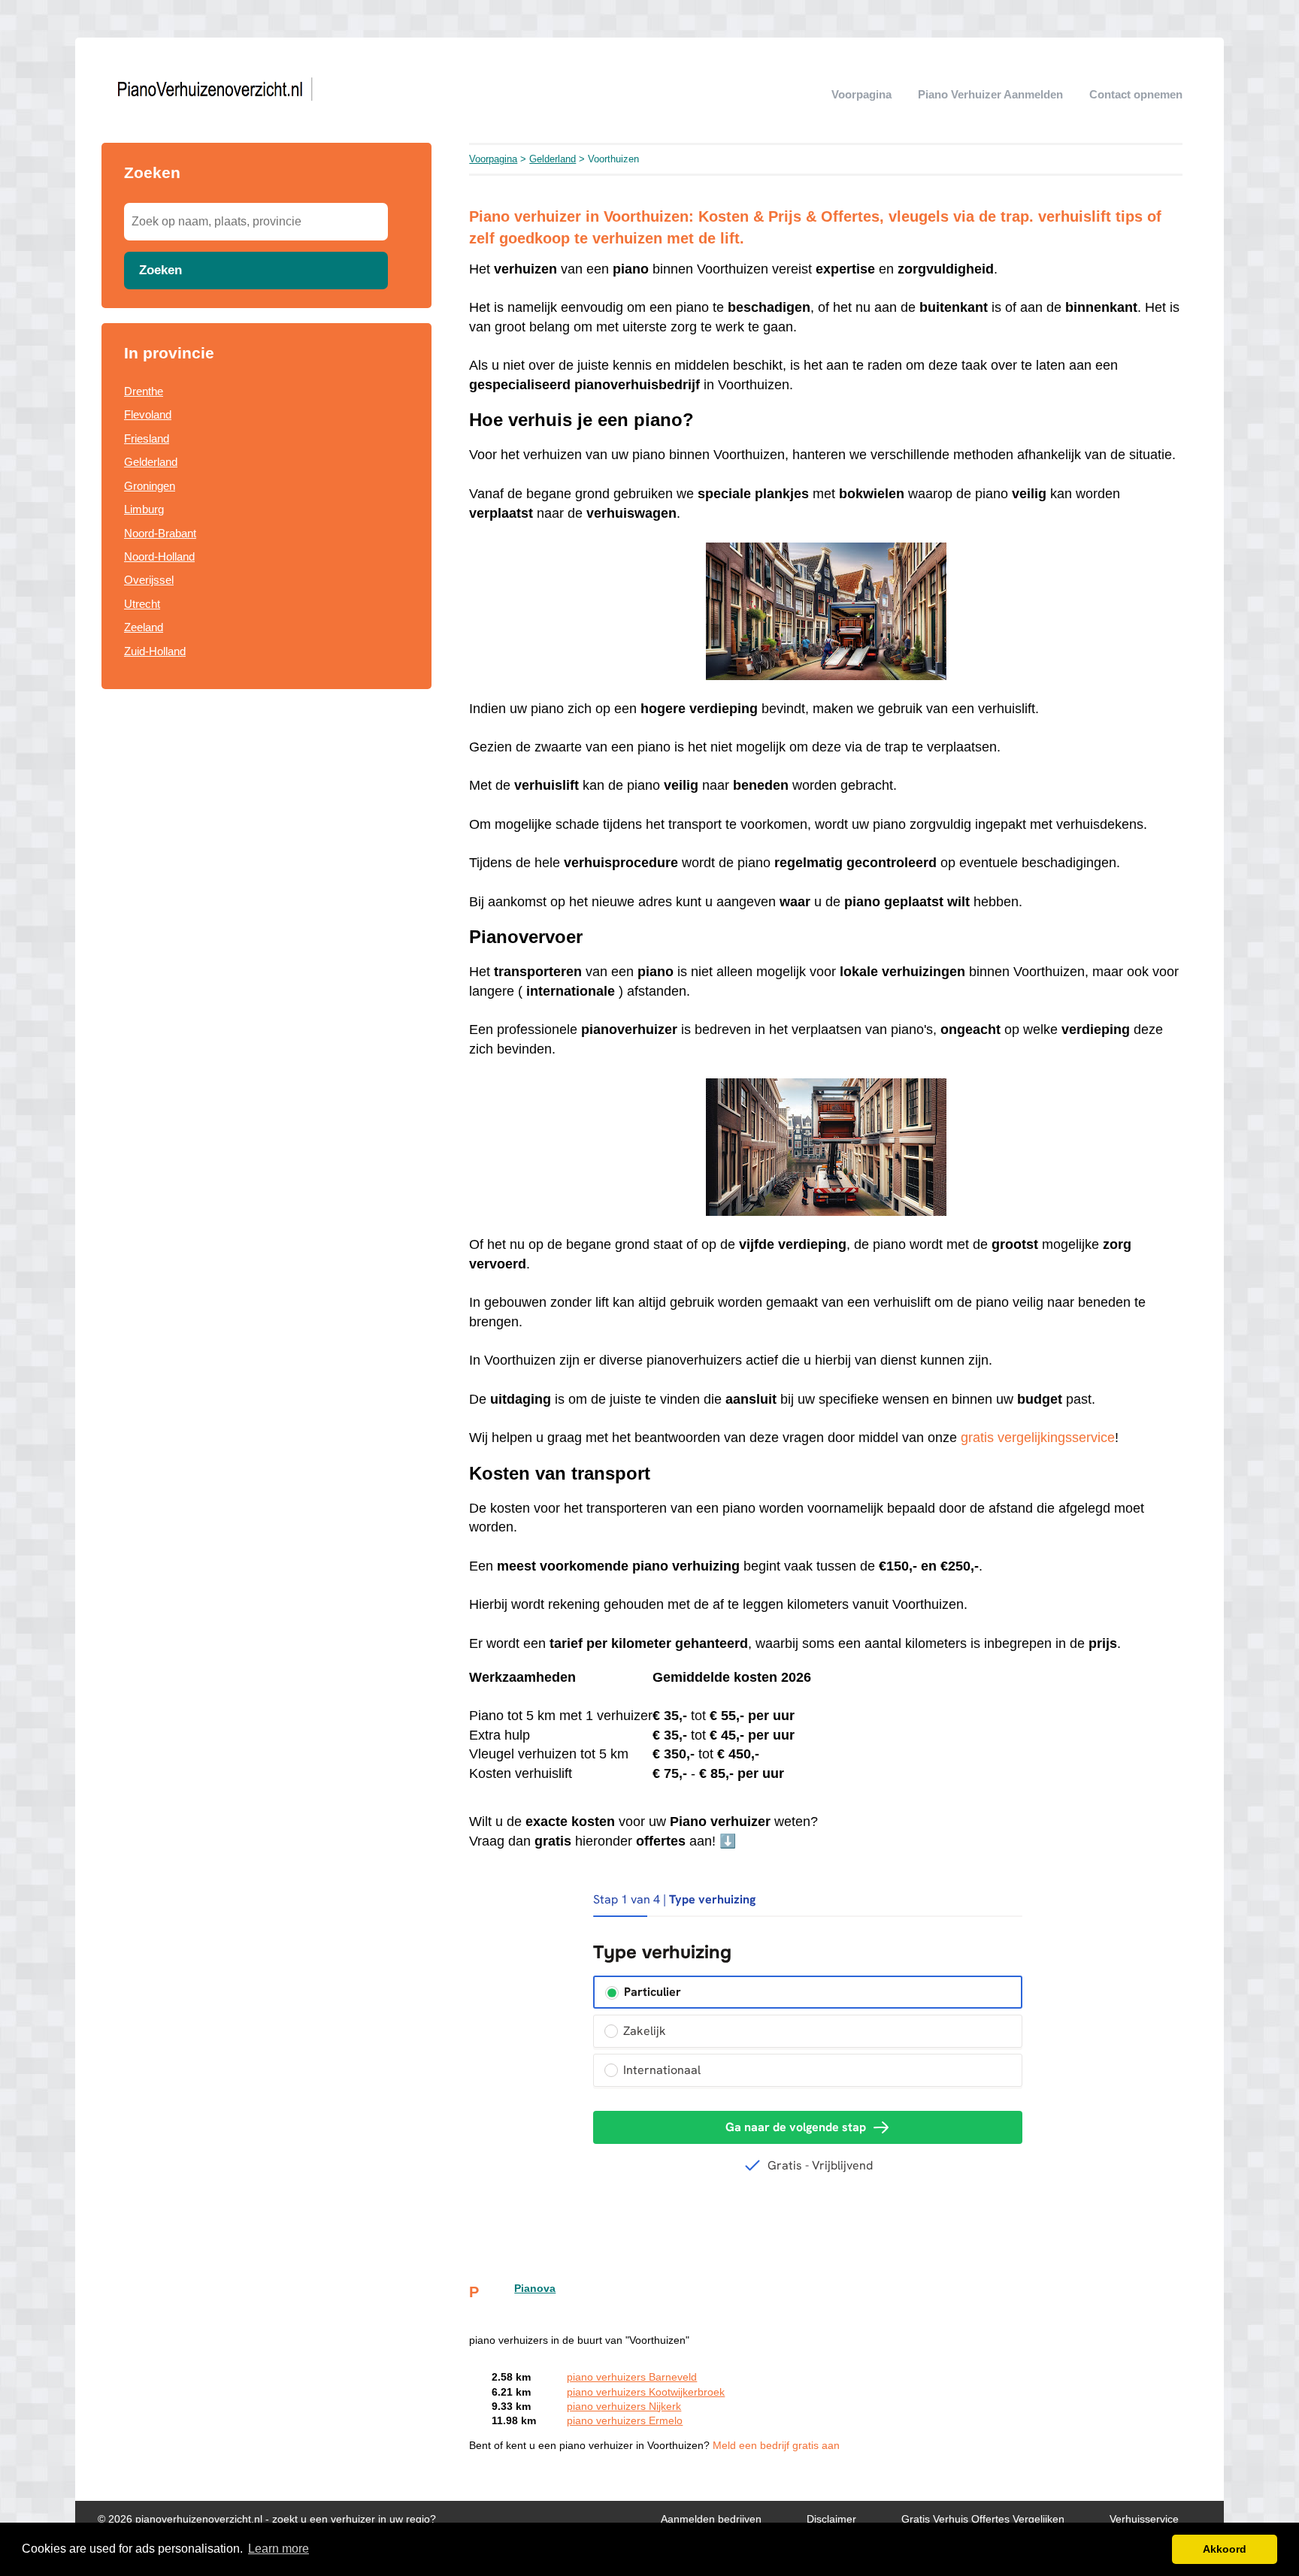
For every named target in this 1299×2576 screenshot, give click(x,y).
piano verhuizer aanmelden (990, 94)
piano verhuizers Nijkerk (624, 2407)
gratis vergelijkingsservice (1038, 1438)
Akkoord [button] (1225, 2549)
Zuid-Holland (155, 651)
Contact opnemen (1136, 94)
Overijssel (149, 580)
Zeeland (144, 627)
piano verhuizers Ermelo (625, 2421)
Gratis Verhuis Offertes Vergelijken (983, 2519)
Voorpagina (861, 94)
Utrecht (142, 604)
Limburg (144, 509)
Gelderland (151, 462)
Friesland (147, 438)
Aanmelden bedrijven (711, 2519)
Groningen (150, 486)
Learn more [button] (279, 2549)
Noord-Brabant (160, 533)
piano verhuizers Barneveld (632, 2377)
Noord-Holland (159, 556)
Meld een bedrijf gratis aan (776, 2446)
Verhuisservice (1144, 2519)
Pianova (535, 2289)
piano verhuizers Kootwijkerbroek (646, 2392)
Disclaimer (831, 2519)
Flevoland (148, 414)
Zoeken (160, 270)
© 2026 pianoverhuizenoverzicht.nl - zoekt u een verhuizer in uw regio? (267, 2519)
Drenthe (144, 391)
